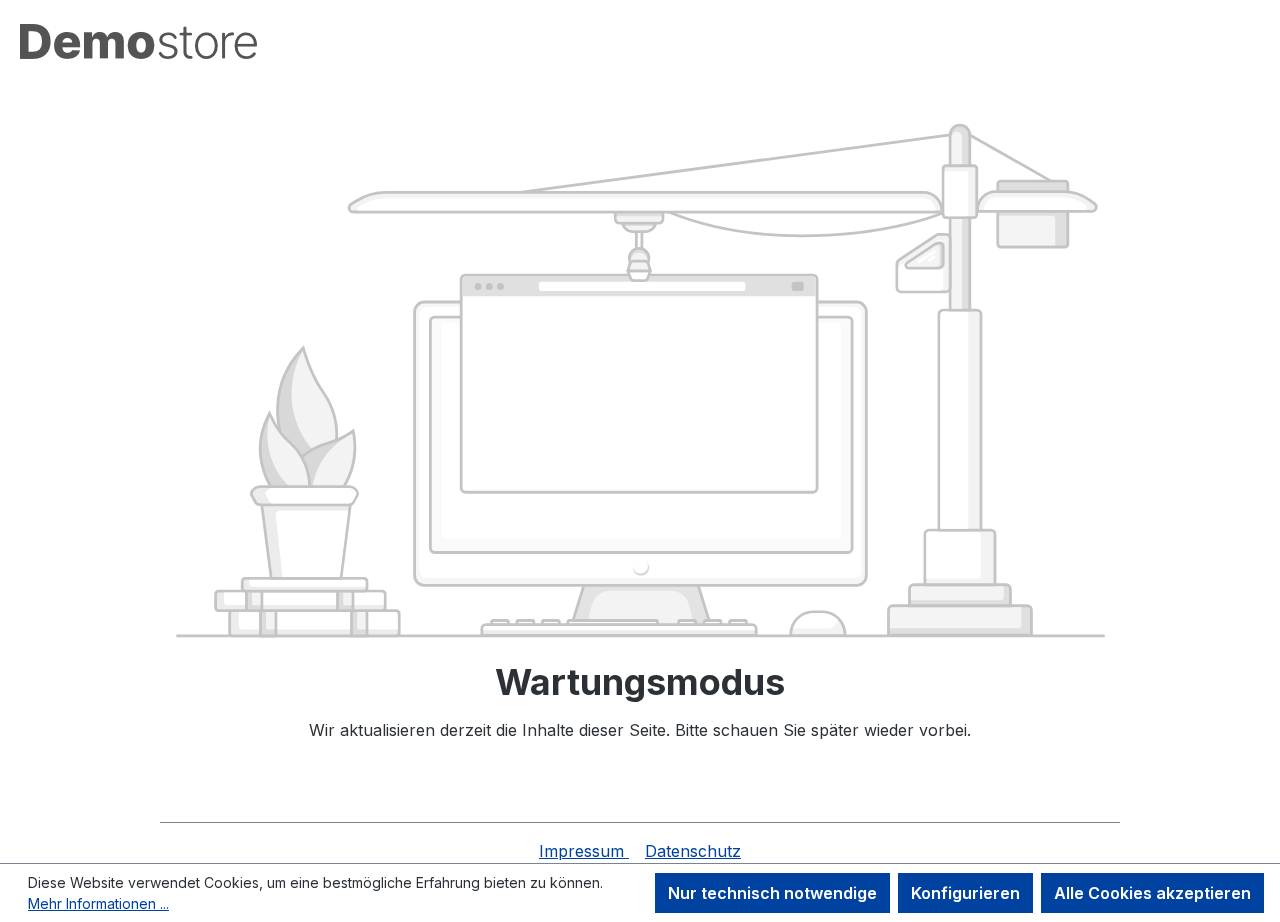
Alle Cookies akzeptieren (1152, 893)
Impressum (584, 851)
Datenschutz (693, 851)
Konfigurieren (965, 893)
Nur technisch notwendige (772, 893)
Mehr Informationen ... (98, 903)
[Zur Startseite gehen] (138, 41)
